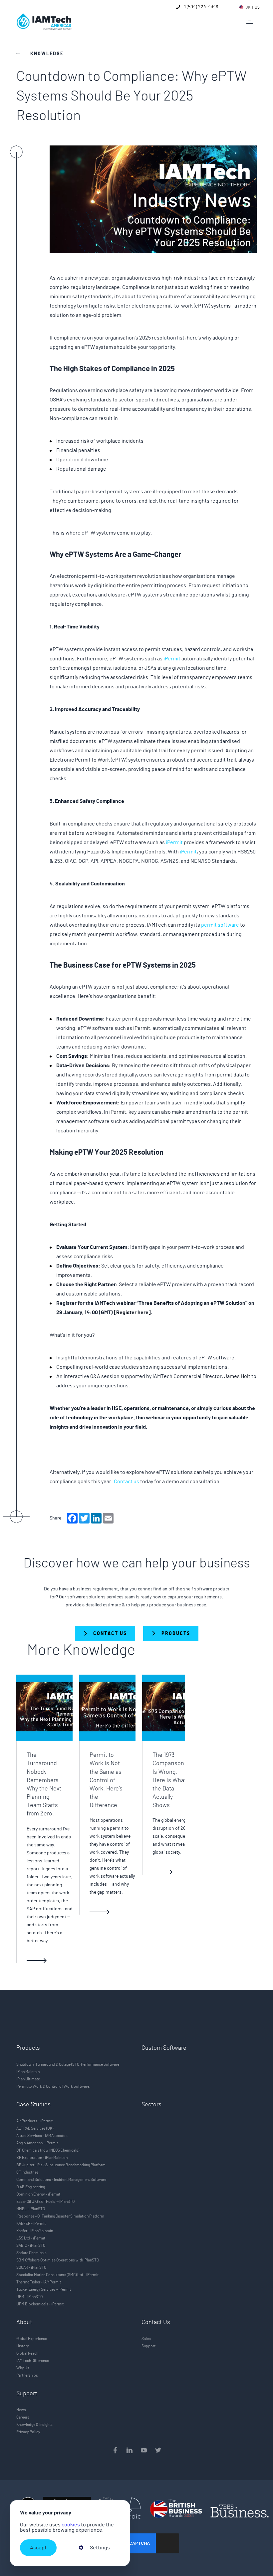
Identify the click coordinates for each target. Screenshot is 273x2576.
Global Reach (27, 2353)
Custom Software (164, 2048)
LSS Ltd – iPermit (31, 2238)
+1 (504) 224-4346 (200, 7)
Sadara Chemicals (31, 2253)
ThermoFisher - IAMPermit (39, 2282)
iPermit (172, 659)
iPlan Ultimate (28, 2079)
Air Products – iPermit (34, 2121)
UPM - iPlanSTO (29, 2297)
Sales (146, 2339)
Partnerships (27, 2375)
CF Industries (27, 2172)
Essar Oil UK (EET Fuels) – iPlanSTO (45, 2202)
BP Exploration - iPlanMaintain (42, 2158)
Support (148, 2346)
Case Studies (33, 2105)
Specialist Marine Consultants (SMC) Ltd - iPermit (57, 2275)
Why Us (23, 2368)
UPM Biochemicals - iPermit (40, 2304)
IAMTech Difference (33, 2361)
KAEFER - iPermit (31, 2224)
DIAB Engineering (31, 2187)
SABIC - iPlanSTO (31, 2245)
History (23, 2346)
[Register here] (132, 1312)
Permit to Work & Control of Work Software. (53, 2086)
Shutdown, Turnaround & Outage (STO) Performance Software (68, 2064)
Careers (23, 2417)
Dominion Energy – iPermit (38, 2194)
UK (248, 7)
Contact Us (156, 2322)
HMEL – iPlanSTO (31, 2209)
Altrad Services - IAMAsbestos (42, 2136)
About (24, 2322)
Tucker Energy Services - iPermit (44, 2289)
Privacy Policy (28, 2432)
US (257, 7)
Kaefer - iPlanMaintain (35, 2231)
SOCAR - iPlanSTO (31, 2267)
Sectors (151, 2105)
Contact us (127, 1482)
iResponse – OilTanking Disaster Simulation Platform (60, 2216)
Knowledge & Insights (34, 2425)
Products (28, 2048)
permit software (220, 925)
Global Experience (32, 2339)
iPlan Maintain (28, 2072)
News (21, 2410)
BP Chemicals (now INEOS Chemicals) (48, 2150)
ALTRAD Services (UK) (35, 2128)
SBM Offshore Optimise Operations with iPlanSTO (58, 2260)
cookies (71, 2525)
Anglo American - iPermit (37, 2143)
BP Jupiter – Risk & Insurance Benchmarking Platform (61, 2165)
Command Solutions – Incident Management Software (61, 2180)
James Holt (237, 1376)
